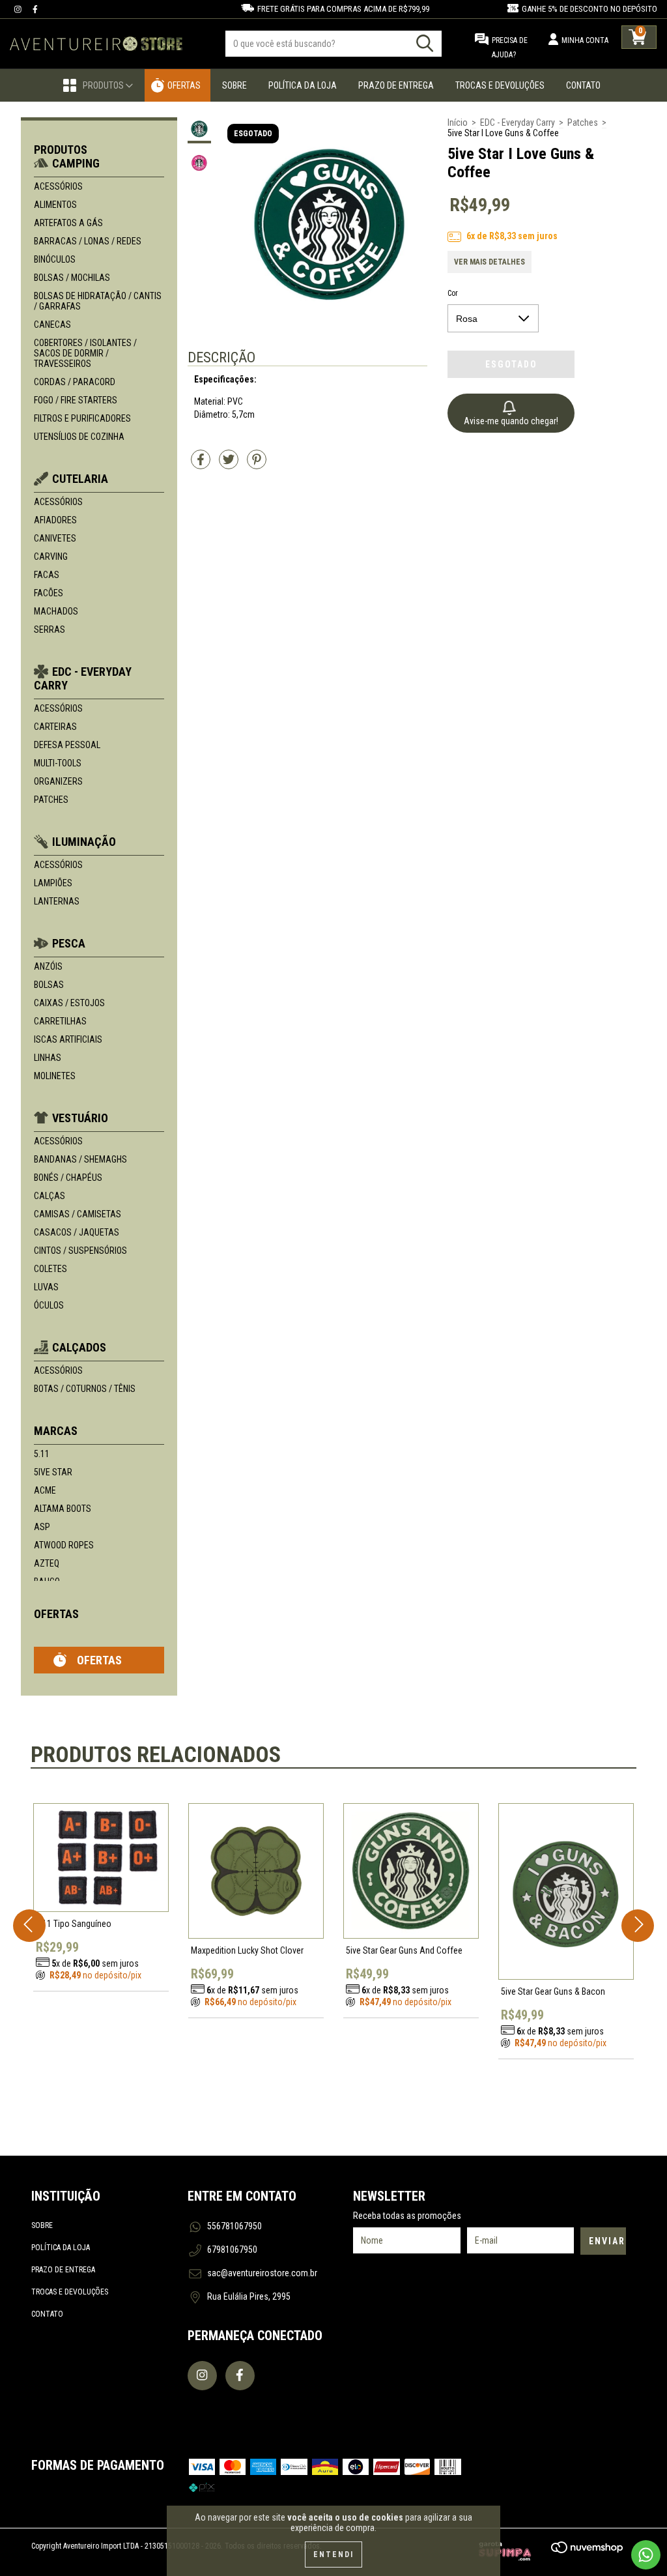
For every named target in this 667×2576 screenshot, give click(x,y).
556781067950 (234, 2226)
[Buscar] (425, 43)
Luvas (46, 1287)
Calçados (79, 1347)
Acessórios (58, 186)
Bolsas (49, 985)
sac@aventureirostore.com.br (262, 2273)
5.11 (42, 1454)
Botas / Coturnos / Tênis (85, 1389)
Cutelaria (80, 479)
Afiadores (55, 520)
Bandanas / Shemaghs (80, 1159)
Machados (56, 611)
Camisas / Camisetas (78, 1214)
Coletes (50, 1269)
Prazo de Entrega (396, 85)
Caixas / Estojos (69, 1003)
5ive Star (53, 1472)
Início (458, 123)
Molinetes (55, 1076)
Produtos (104, 85)
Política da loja (61, 2248)
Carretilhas (60, 1021)
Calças (50, 1196)
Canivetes (55, 538)
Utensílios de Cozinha (79, 437)
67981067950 (232, 2250)
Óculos (49, 1305)
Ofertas (184, 85)
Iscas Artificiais (68, 1039)
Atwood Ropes (64, 1545)
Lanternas (57, 901)
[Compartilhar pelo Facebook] (202, 465)
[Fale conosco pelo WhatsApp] (646, 2555)
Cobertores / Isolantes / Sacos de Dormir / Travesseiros (85, 353)
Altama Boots (63, 1509)
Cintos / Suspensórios (80, 1251)
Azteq (47, 1563)
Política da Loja (303, 85)
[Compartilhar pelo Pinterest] (257, 465)
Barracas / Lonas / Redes (88, 241)
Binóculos (55, 259)
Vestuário (80, 1118)
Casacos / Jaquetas (77, 1232)
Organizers (58, 781)
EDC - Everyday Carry (518, 123)
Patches (51, 800)
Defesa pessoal (67, 745)
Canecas (52, 325)
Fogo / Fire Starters (76, 400)
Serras (50, 630)
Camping (76, 163)
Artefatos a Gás (68, 223)
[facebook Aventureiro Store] (35, 9)
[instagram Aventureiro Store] (19, 9)
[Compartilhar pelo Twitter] (230, 465)
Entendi (333, 2554)
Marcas (56, 1431)
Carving (51, 557)
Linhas (48, 1058)
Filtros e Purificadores (82, 418)
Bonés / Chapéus (68, 1178)
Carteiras (55, 727)
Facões (49, 593)
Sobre (234, 85)
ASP (42, 1527)
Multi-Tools (58, 763)
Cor (453, 293)
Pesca (69, 943)
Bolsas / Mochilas (72, 278)
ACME (45, 1490)
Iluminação (84, 842)
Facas (47, 575)
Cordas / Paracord (75, 382)
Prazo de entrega (63, 2270)
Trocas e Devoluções (500, 85)
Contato (583, 85)
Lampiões (53, 883)
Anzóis (48, 966)
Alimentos (55, 205)
